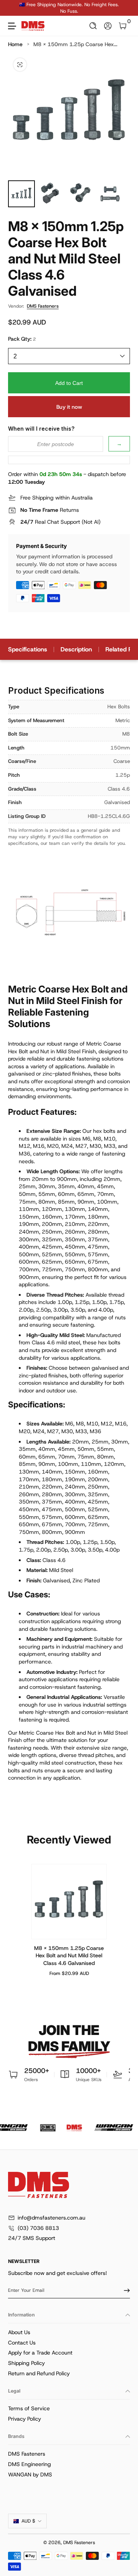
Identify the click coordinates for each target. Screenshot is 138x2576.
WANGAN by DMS (30, 2474)
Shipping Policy (26, 2363)
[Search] (93, 26)
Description (76, 649)
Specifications (28, 649)
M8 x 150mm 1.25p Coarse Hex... (75, 44)
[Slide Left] (13, 8)
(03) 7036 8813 (38, 2228)
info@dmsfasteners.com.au (52, 2218)
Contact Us (22, 2343)
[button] (93, 26)
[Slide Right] (125, 8)
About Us (19, 2332)
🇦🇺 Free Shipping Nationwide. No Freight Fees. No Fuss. (69, 8)
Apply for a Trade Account (40, 2353)
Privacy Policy (25, 2419)
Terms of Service (29, 2408)
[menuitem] (69, 2333)
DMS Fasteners (43, 306)
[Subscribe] (124, 2290)
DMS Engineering (30, 2464)
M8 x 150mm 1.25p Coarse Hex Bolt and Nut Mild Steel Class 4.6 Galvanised (69, 1955)
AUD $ (28, 2521)
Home (15, 44)
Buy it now (69, 407)
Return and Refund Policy (39, 2373)
